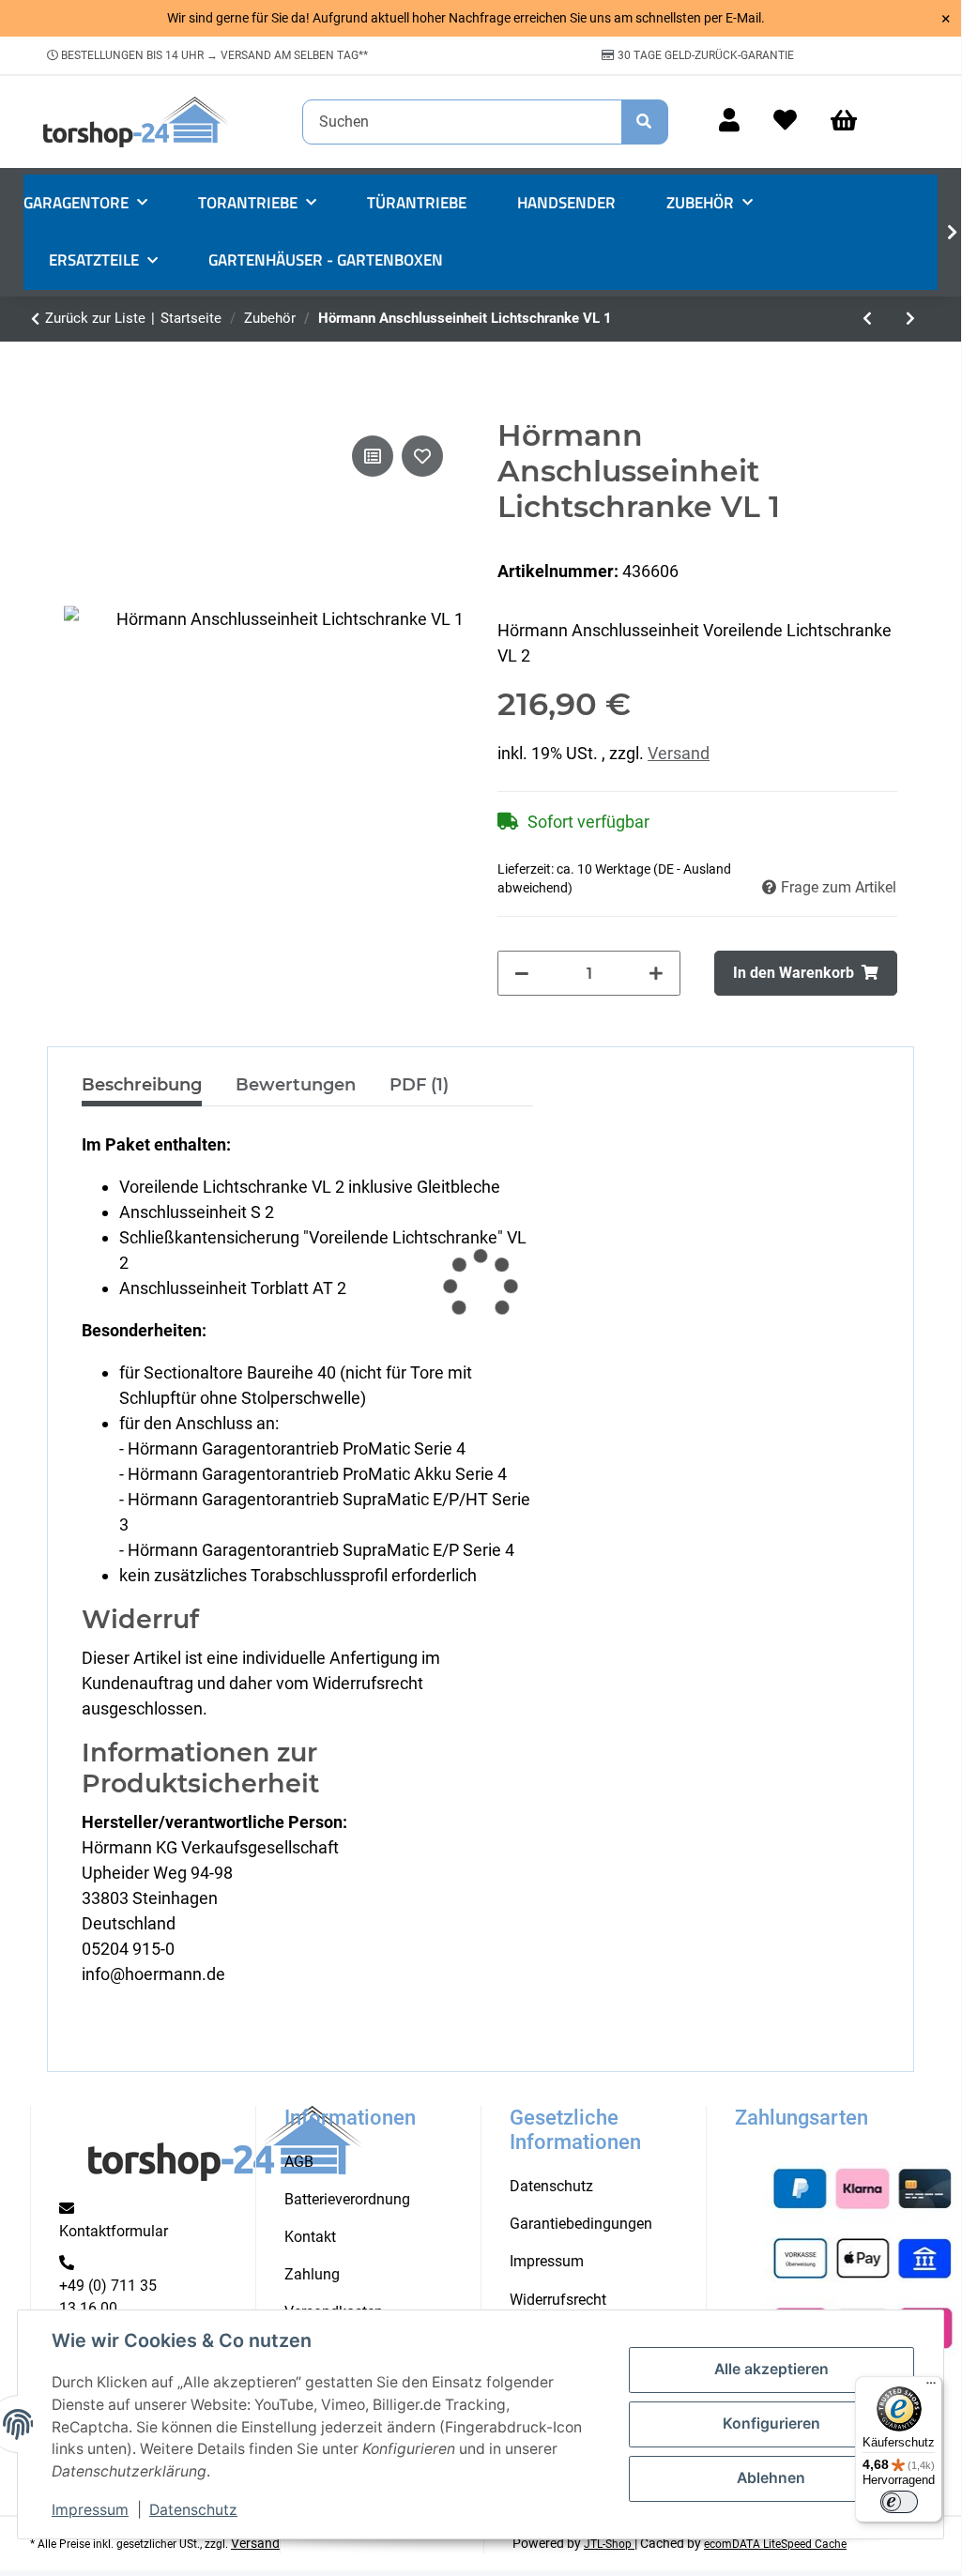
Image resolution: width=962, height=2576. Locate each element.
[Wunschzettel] (785, 122)
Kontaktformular (114, 2231)
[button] (729, 122)
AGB (299, 2162)
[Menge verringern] (522, 973)
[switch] (899, 2502)
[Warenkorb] (852, 122)
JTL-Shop (609, 2544)
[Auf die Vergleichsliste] (373, 456)
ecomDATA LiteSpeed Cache (775, 2544)
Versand (679, 753)
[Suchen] (645, 122)
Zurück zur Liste (95, 318)
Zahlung (312, 2274)
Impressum (90, 2510)
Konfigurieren (771, 2424)
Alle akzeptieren (771, 2369)
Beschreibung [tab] (142, 1085)
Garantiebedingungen (581, 2224)
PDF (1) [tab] (419, 1085)
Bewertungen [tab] (296, 1085)
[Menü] (931, 2387)
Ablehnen (771, 2478)
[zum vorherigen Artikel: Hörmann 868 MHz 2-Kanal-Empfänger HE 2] (867, 319)
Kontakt (310, 2237)
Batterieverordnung (347, 2199)
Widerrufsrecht (558, 2300)
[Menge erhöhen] (656, 973)
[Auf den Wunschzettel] (422, 456)
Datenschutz (193, 2510)
